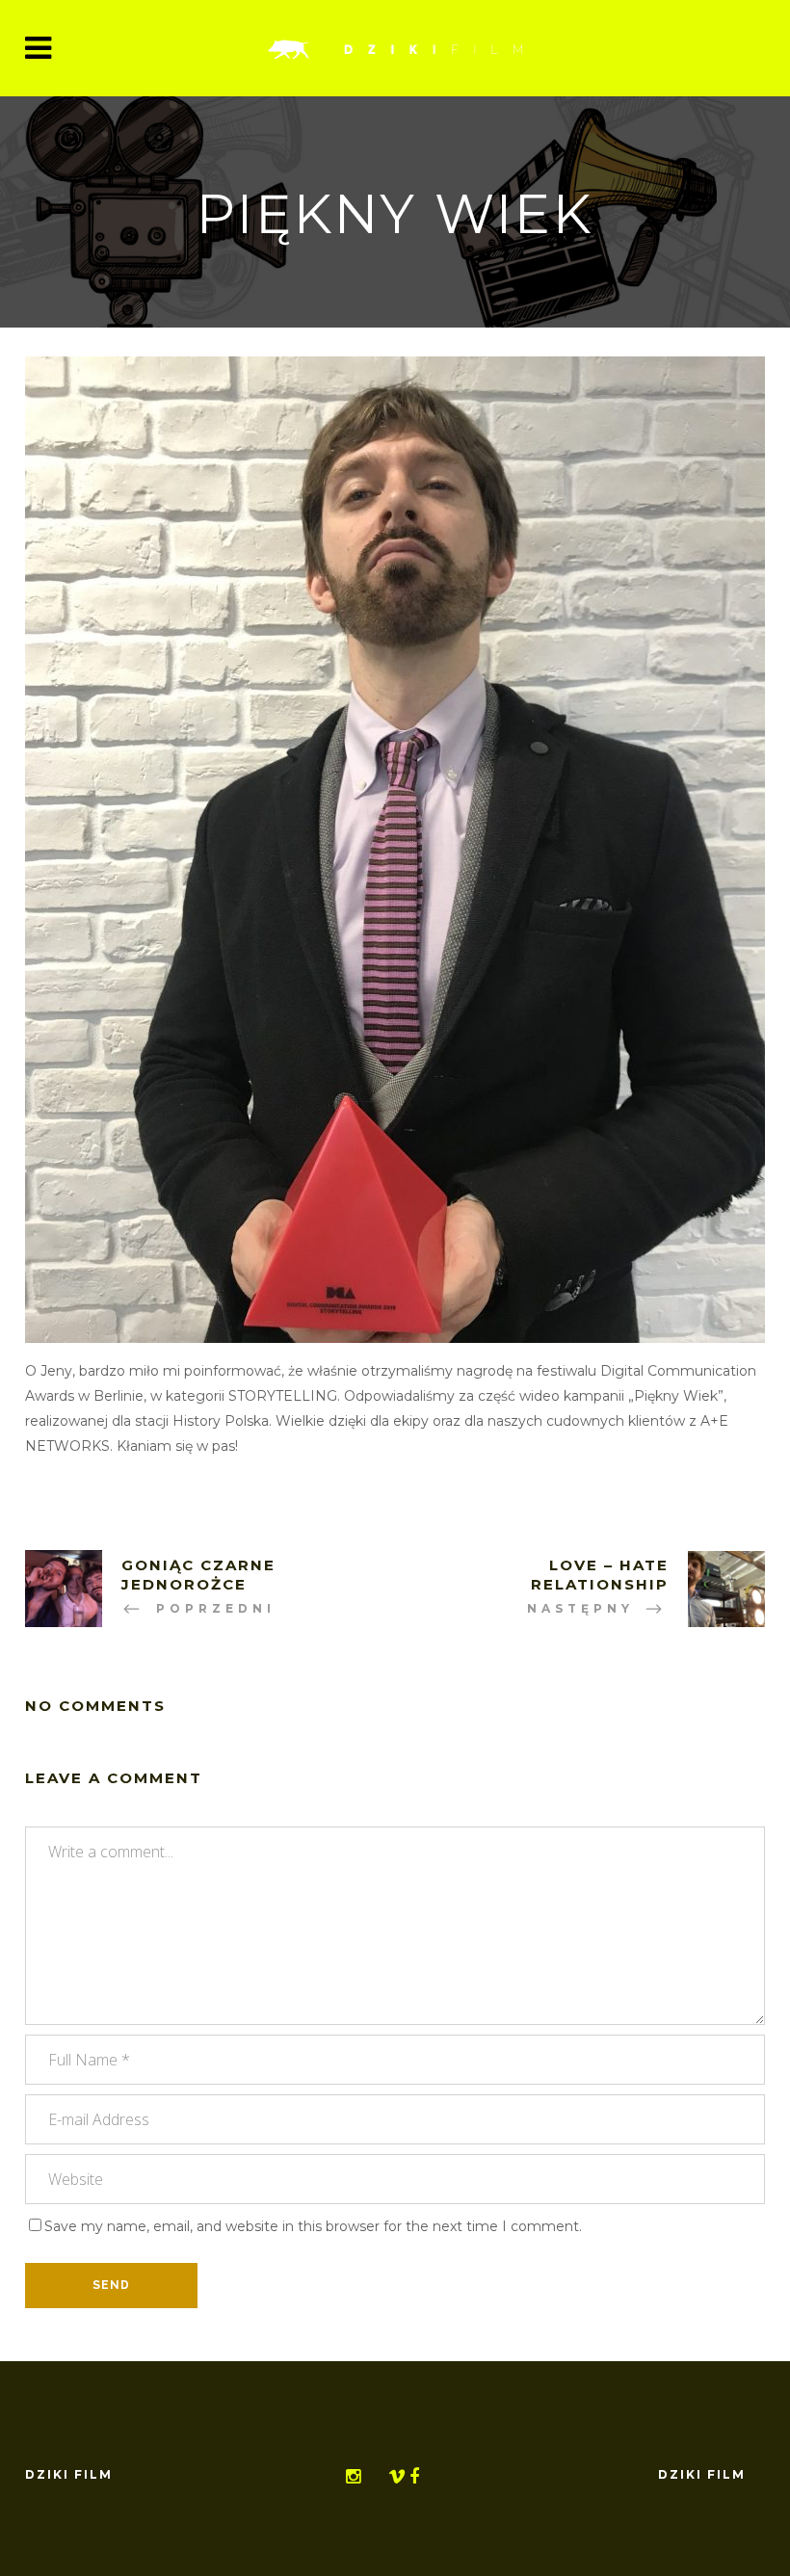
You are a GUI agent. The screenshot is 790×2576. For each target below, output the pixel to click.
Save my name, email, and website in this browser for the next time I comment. (313, 2226)
